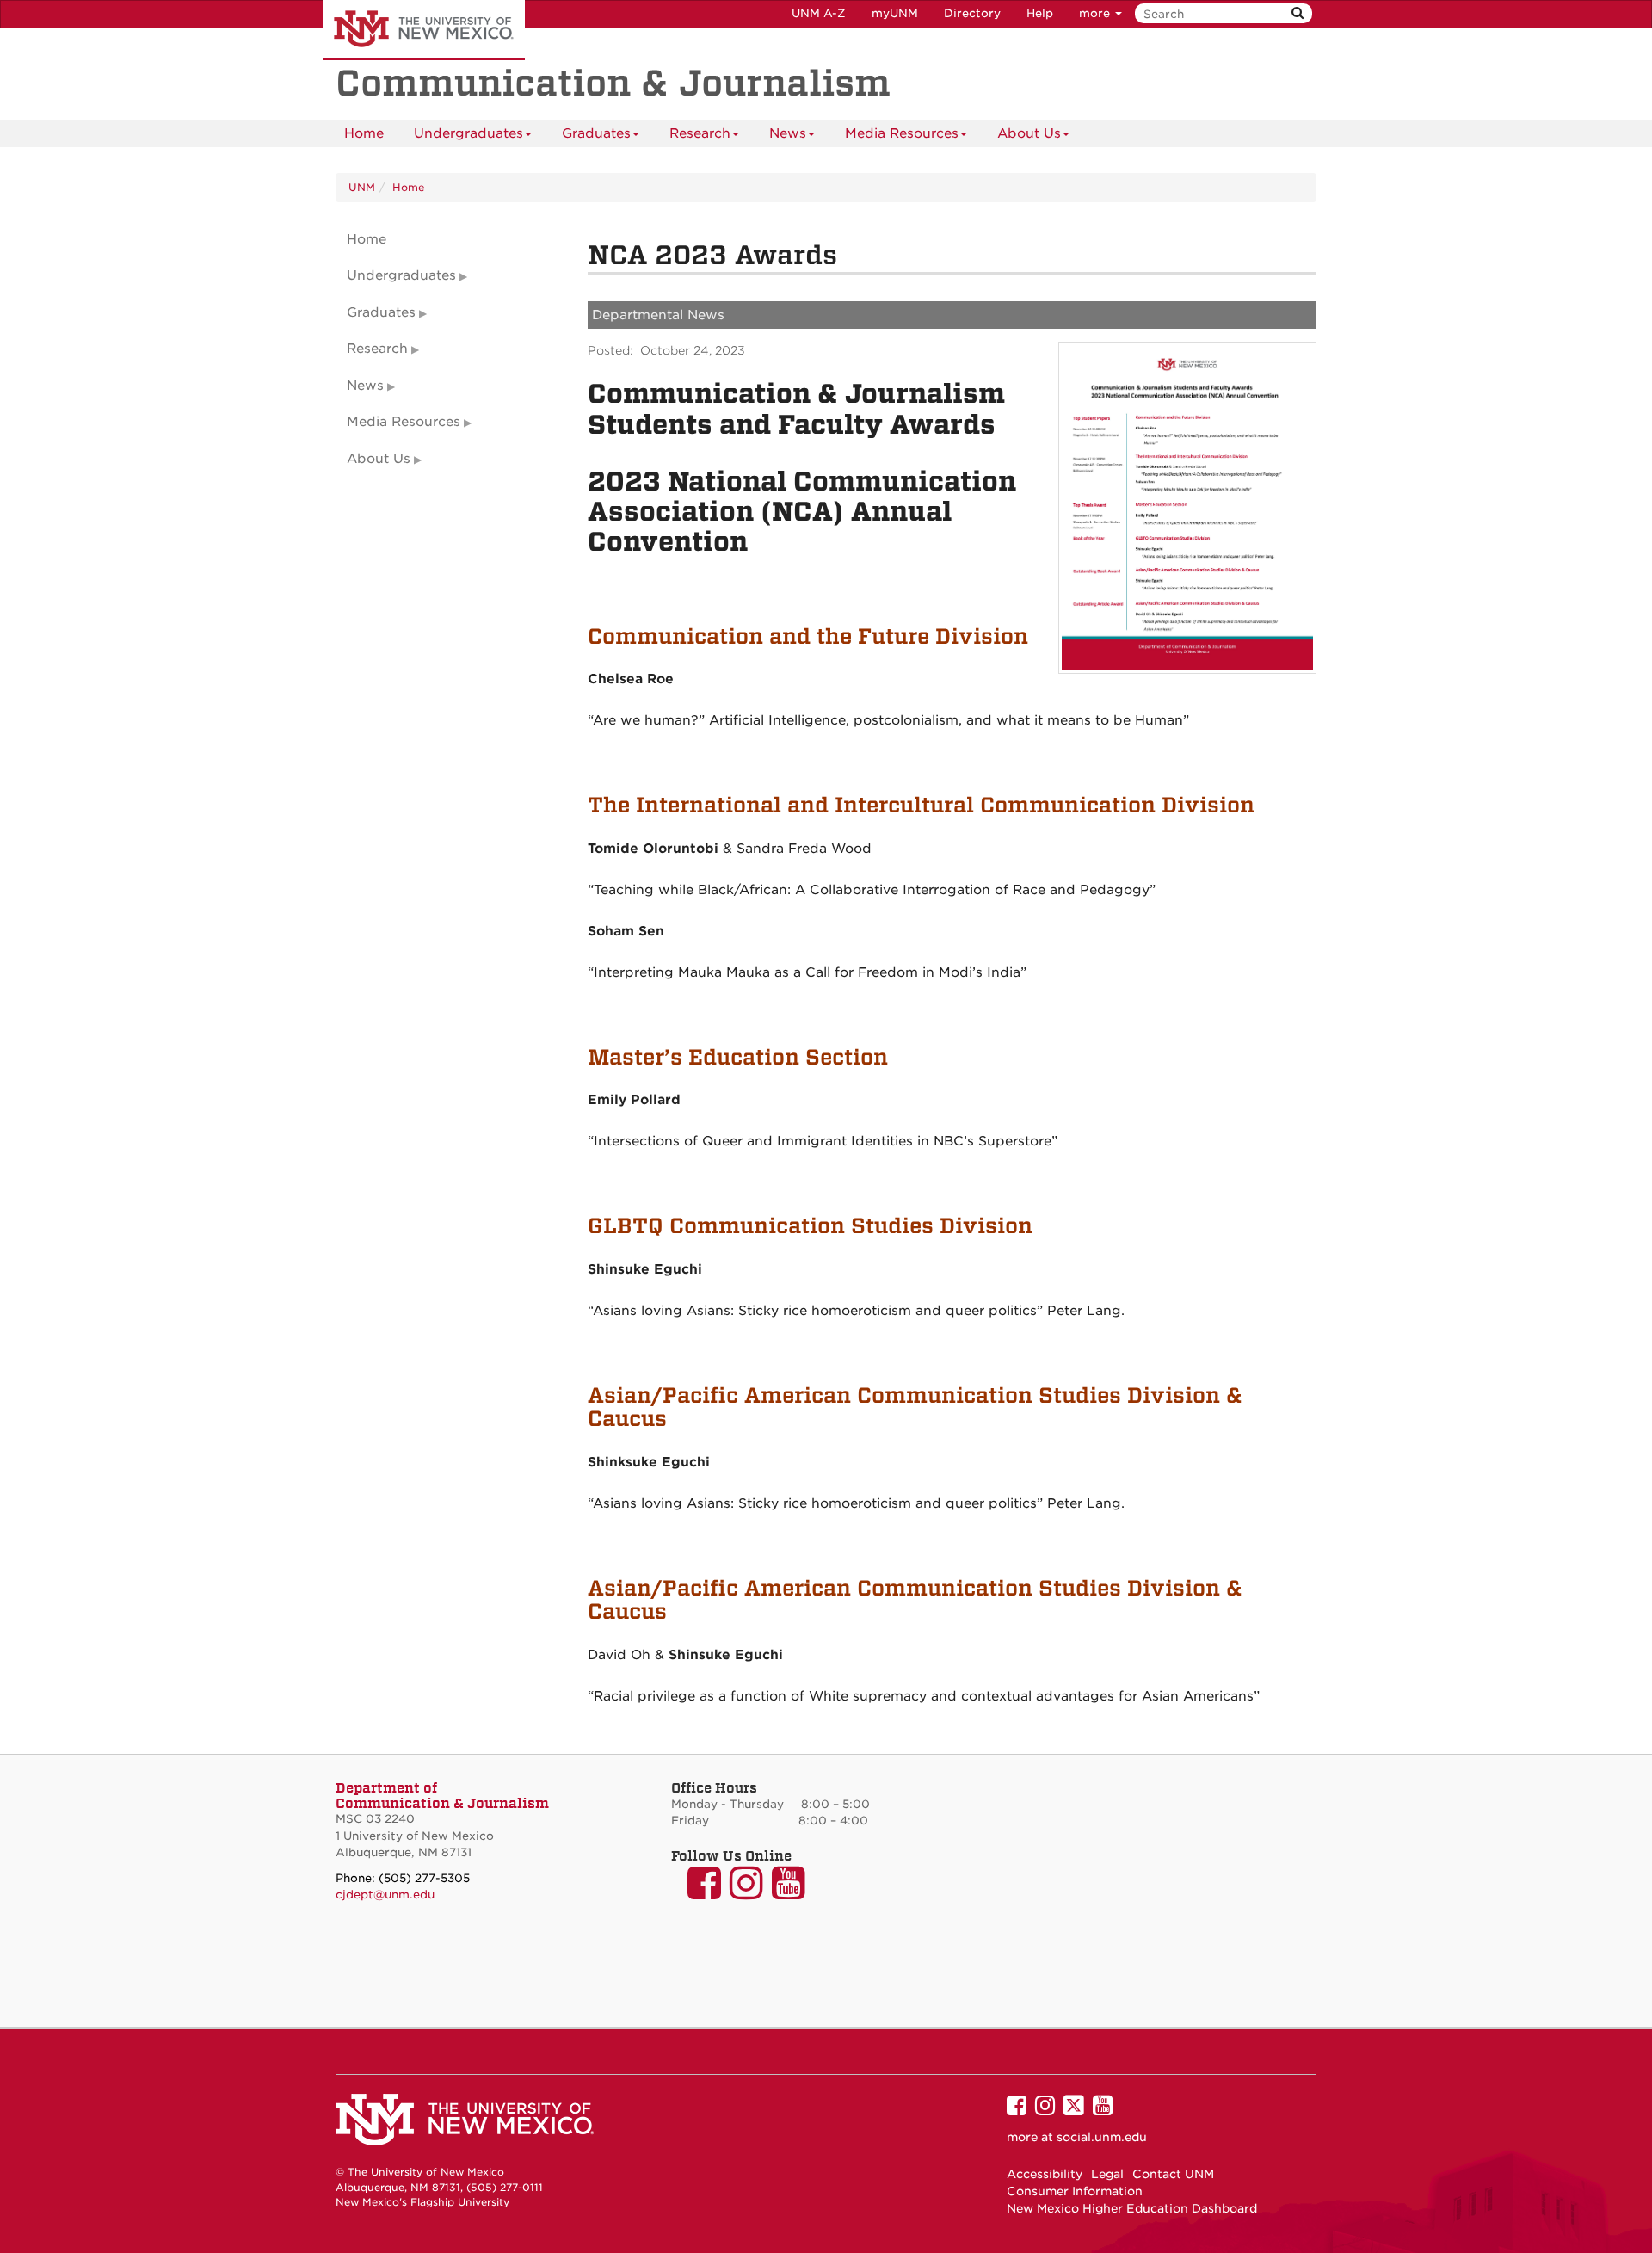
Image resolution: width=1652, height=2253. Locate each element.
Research (700, 133)
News (788, 133)
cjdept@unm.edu (385, 1895)
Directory (972, 13)
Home (364, 133)
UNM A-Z (819, 13)
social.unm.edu (1102, 2137)
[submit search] (1298, 13)
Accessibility (1045, 2174)
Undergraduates (468, 133)
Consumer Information (1075, 2191)
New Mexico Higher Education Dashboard (1132, 2208)
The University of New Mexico (424, 30)
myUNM (895, 13)
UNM (362, 187)
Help (1040, 13)
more (1096, 13)
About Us (1029, 133)
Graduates (596, 133)
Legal (1107, 2174)
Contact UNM (1173, 2174)
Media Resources (902, 133)
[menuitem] (364, 133)
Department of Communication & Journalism (442, 1795)
